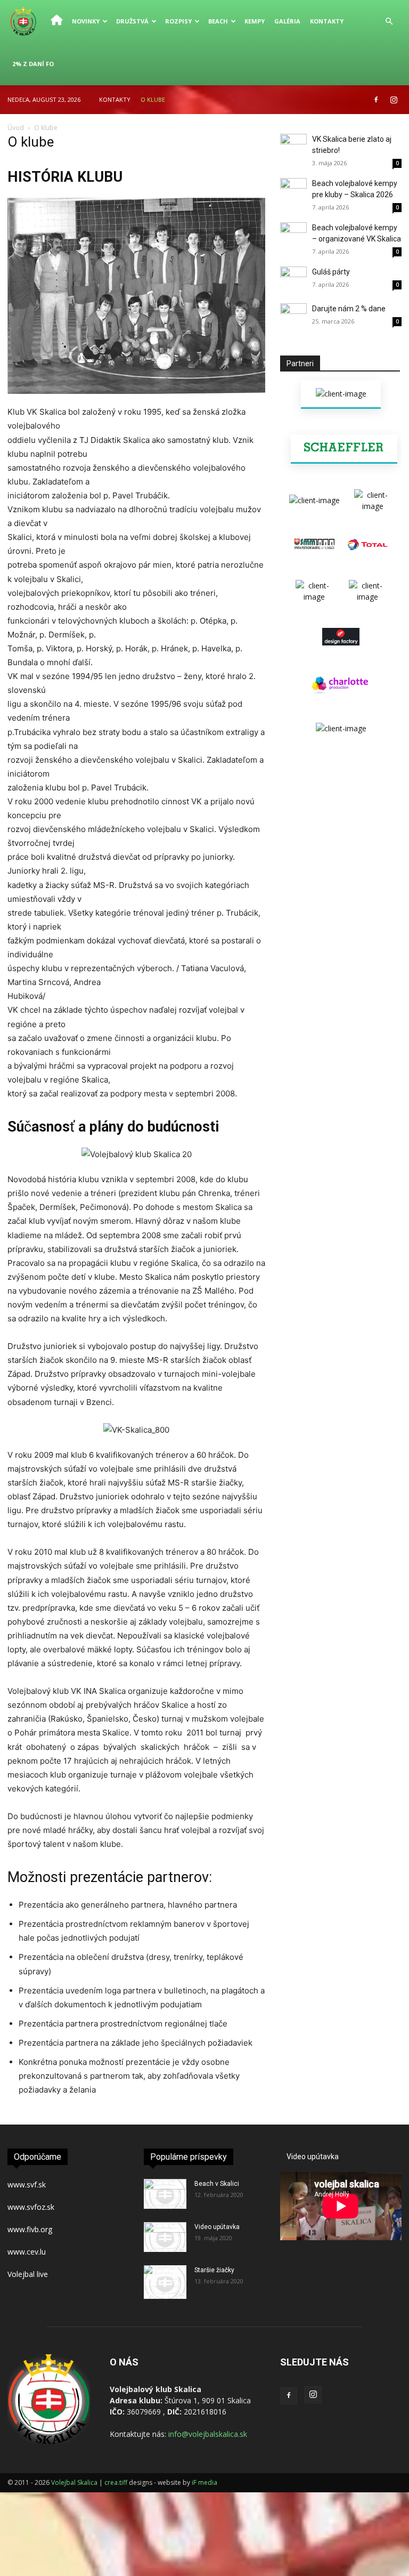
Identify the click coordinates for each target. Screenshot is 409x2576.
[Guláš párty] (293, 280)
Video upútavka (217, 2227)
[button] (389, 22)
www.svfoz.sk (31, 2207)
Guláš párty (331, 272)
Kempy (255, 21)
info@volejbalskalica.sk (208, 2434)
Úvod (16, 128)
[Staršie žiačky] (165, 2282)
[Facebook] (376, 100)
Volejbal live (29, 2274)
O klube (153, 99)
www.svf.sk (27, 2185)
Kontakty (327, 21)
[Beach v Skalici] (165, 2194)
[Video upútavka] (165, 2237)
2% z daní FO (33, 64)
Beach (218, 21)
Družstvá (132, 21)
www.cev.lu (27, 2252)
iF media (204, 2482)
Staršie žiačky (214, 2270)
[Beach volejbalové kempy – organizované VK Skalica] (293, 236)
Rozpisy (178, 21)
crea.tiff (117, 2482)
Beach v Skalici (217, 2184)
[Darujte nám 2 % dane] (293, 317)
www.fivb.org (30, 2229)
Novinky (86, 21)
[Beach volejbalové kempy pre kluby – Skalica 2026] (293, 191)
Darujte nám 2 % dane (349, 309)
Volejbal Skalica (74, 2482)
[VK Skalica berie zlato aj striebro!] (293, 147)
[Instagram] (394, 100)
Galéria (287, 21)
